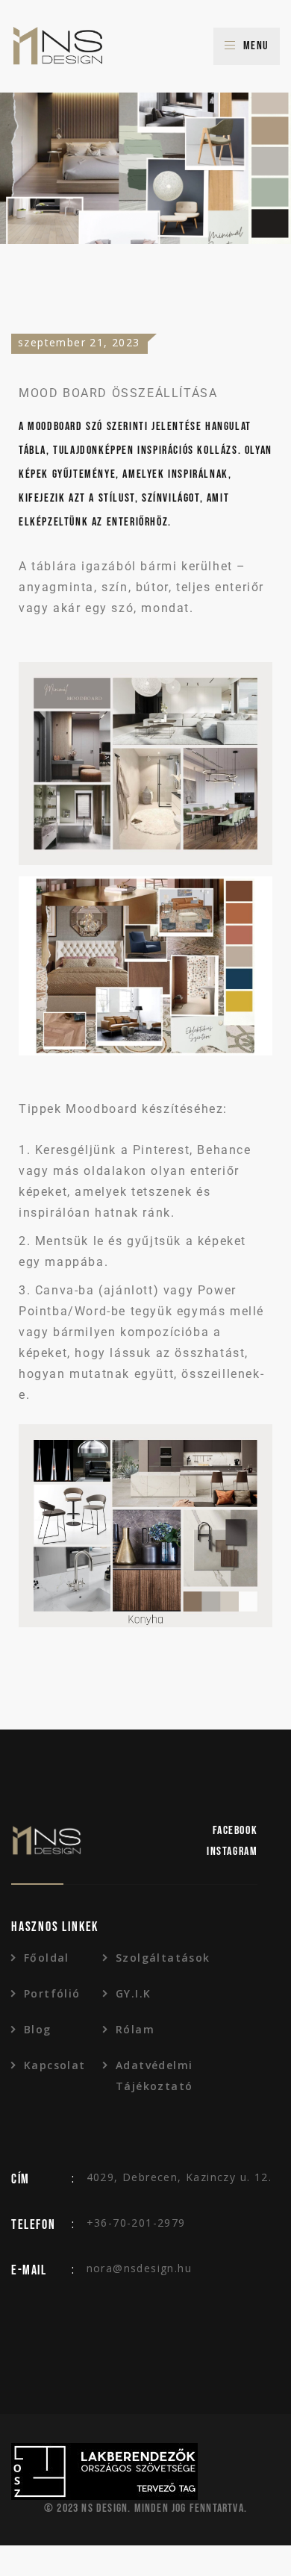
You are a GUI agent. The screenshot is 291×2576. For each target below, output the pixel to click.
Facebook (235, 1831)
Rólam (135, 2029)
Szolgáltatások (155, 1958)
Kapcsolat (55, 2065)
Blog (38, 2029)
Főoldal (47, 1958)
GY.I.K (133, 1993)
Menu (256, 46)
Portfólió (52, 1993)
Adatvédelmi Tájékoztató (154, 2076)
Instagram (232, 1852)
